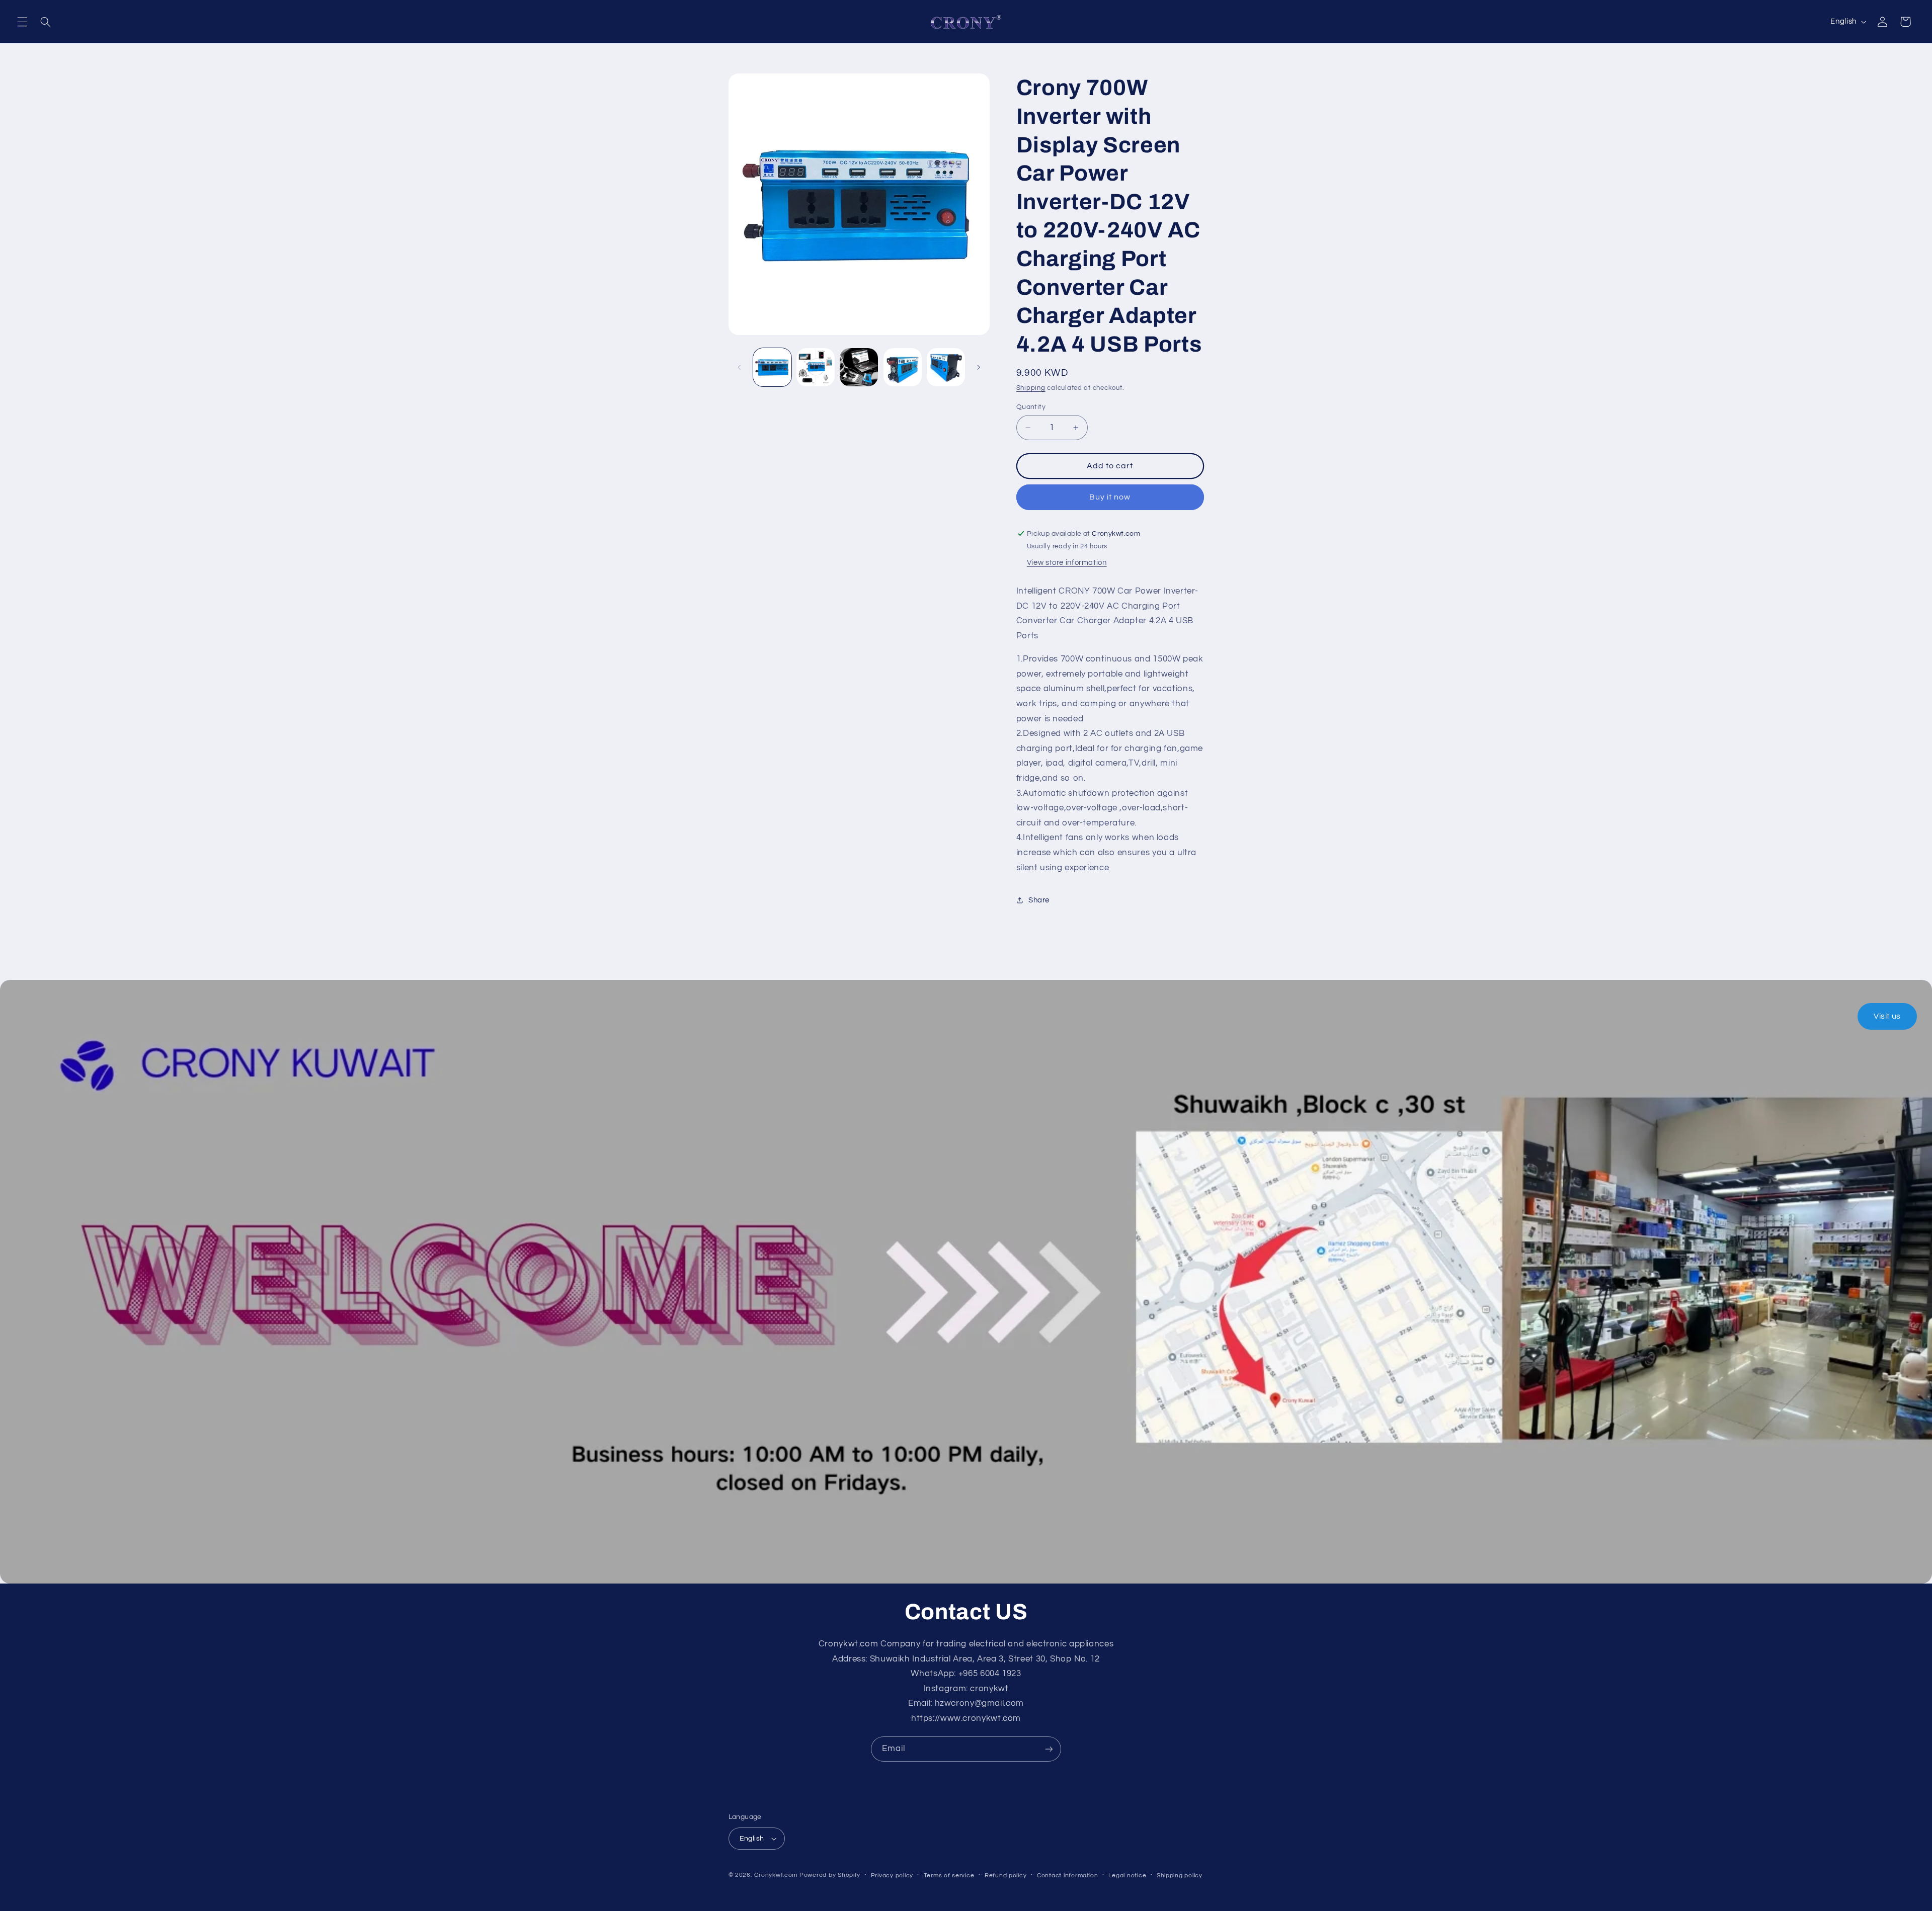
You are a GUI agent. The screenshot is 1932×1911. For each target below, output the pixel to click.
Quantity (1031, 407)
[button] (22, 22)
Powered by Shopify (830, 1875)
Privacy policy (892, 1876)
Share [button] (1039, 900)
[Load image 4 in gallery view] (903, 367)
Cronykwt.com (776, 1875)
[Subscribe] (1049, 1749)
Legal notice (1127, 1876)
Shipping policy (1180, 1876)
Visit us (1887, 1016)
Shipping (1031, 388)
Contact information (1068, 1876)
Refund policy (1006, 1876)
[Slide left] (740, 367)
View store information (1067, 563)
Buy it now (1110, 497)
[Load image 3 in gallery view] (859, 367)
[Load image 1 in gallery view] (772, 367)
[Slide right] (979, 367)
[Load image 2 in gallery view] (816, 367)
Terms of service (949, 1876)
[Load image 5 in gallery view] (946, 367)
